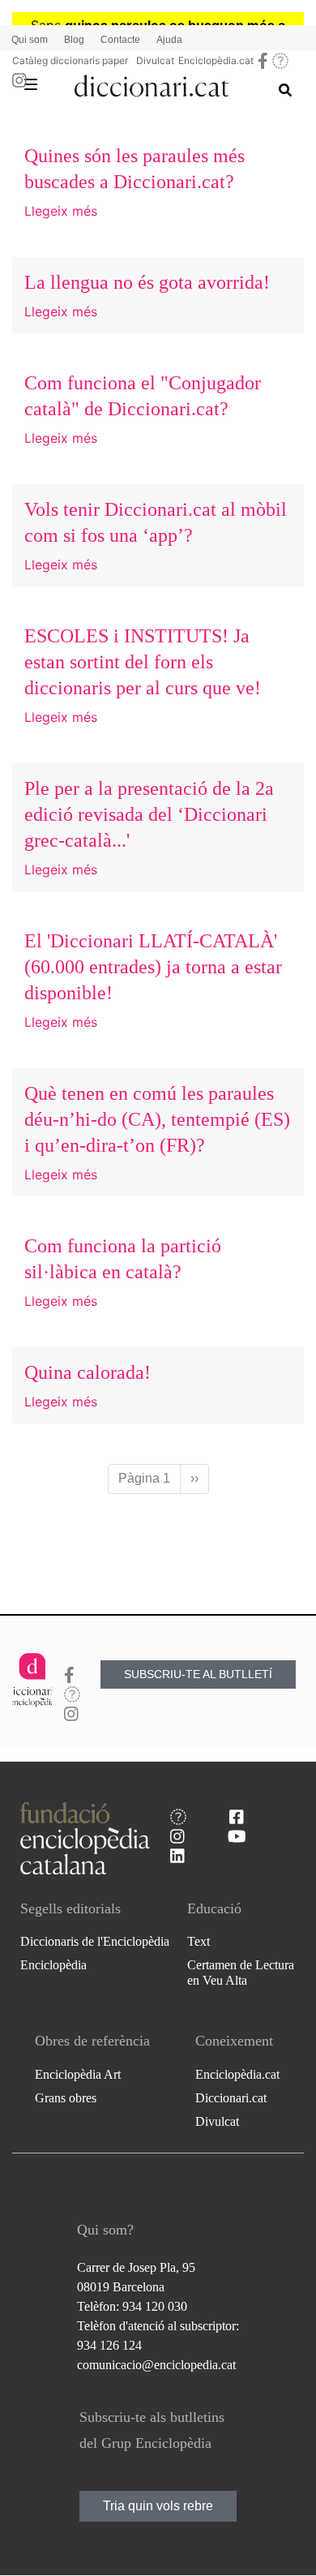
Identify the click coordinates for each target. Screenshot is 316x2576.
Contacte (120, 40)
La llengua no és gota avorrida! (147, 282)
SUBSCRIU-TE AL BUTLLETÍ (198, 1674)
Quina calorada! (88, 1372)
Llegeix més (61, 211)
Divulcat (155, 60)
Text (199, 1941)
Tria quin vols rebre (158, 2506)
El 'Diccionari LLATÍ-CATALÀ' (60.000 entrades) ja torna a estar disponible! (153, 967)
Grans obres (66, 2098)
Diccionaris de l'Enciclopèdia (95, 1941)
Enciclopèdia (53, 1965)
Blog (74, 40)
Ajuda (169, 40)
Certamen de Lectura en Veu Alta (241, 1973)
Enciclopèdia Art (78, 2074)
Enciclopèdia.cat (216, 60)
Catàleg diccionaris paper (70, 60)
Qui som (30, 40)
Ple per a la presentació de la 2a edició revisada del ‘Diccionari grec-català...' (149, 814)
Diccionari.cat (231, 2098)
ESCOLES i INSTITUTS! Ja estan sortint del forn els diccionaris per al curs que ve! (143, 662)
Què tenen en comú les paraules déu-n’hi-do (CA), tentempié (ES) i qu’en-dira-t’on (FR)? (157, 1119)
